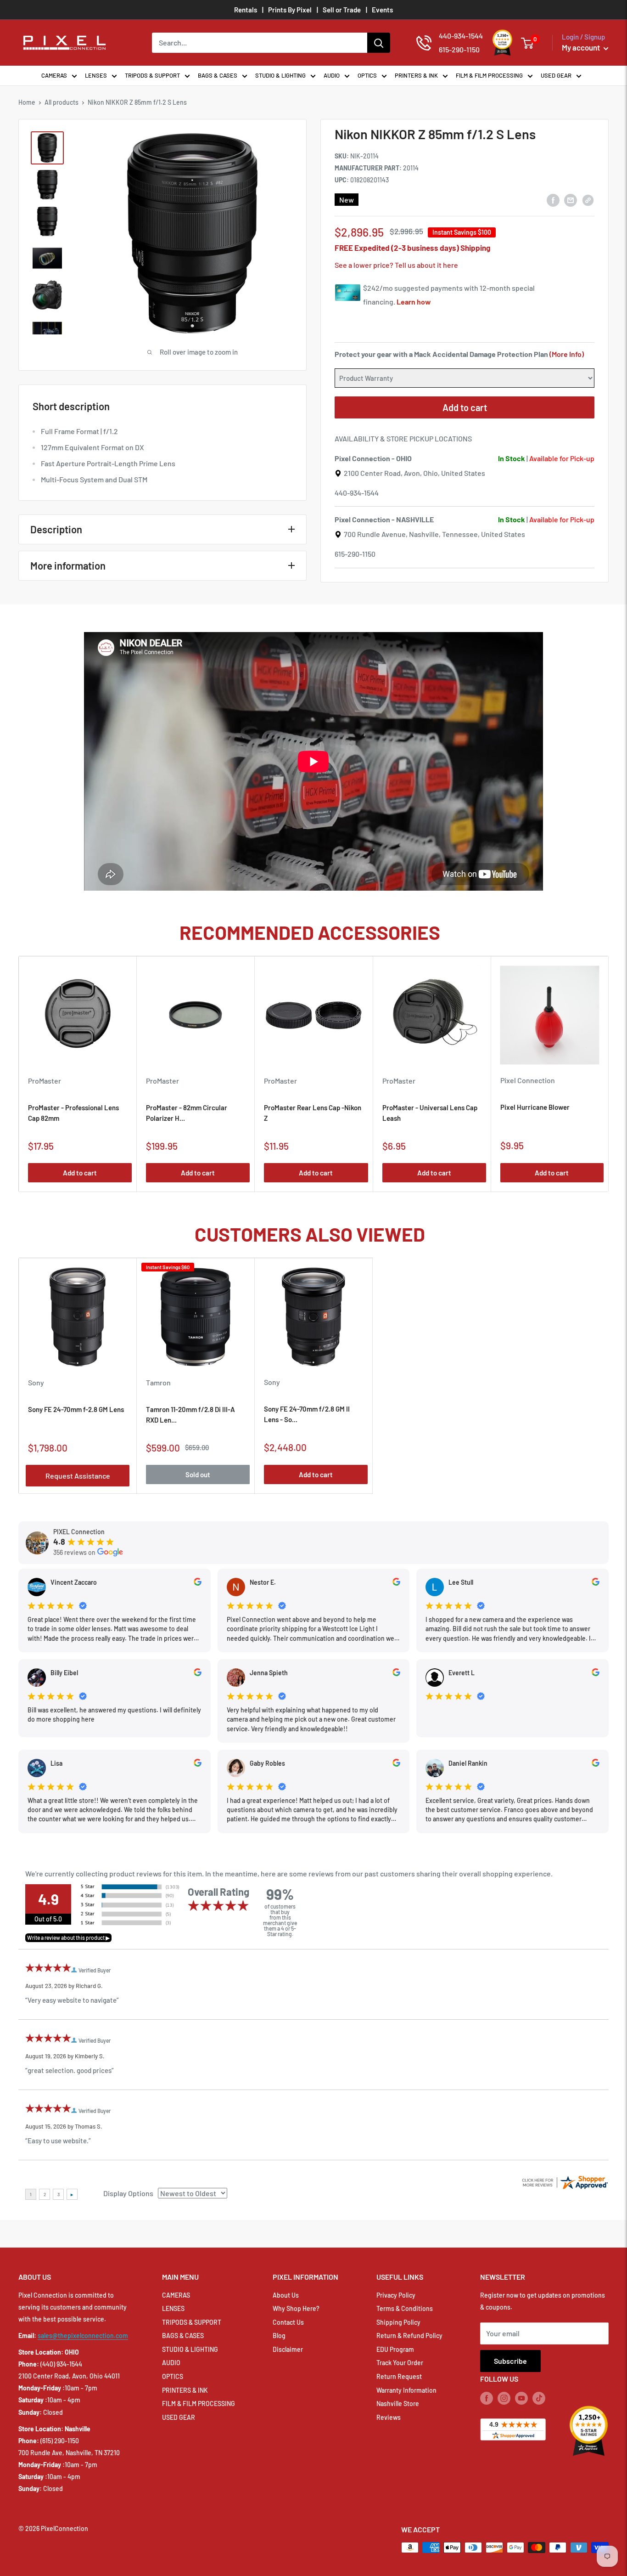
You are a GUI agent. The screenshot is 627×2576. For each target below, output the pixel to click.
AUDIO (332, 75)
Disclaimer (288, 2349)
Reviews (389, 2417)
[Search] (379, 43)
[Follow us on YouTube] (521, 2398)
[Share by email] (571, 200)
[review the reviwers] (198, 1583)
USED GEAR (556, 75)
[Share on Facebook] (553, 200)
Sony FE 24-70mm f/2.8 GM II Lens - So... (307, 1414)
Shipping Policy (398, 2322)
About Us (286, 2295)
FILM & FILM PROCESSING (489, 75)
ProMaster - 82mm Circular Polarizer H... (187, 1113)
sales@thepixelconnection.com (83, 2336)
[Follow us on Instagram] (504, 2398)
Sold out (198, 1474)
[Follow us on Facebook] (487, 2398)
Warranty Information (406, 2390)
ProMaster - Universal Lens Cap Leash (430, 1113)
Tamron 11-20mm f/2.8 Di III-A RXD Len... (190, 1415)
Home (27, 102)
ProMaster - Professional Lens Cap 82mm (73, 1113)
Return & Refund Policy (409, 2336)
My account (582, 47)
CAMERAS (54, 75)
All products (62, 102)
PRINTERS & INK (416, 75)
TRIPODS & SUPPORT (152, 75)
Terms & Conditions (405, 2308)
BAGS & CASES (218, 75)
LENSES (96, 75)
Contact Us (288, 2322)
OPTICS (367, 75)
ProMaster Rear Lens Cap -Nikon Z (313, 1113)
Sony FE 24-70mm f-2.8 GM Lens (76, 1409)
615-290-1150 (355, 554)
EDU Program (395, 2349)
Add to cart (465, 407)
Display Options (128, 2193)
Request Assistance (78, 1476)
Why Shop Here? (296, 2308)
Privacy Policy (396, 2295)
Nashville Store (398, 2404)
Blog (279, 2336)
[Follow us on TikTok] (539, 2398)
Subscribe (510, 2361)
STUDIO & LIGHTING (280, 75)
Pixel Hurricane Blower (535, 1107)
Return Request (399, 2376)
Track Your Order (400, 2363)
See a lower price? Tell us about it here (396, 265)
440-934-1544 (357, 493)
